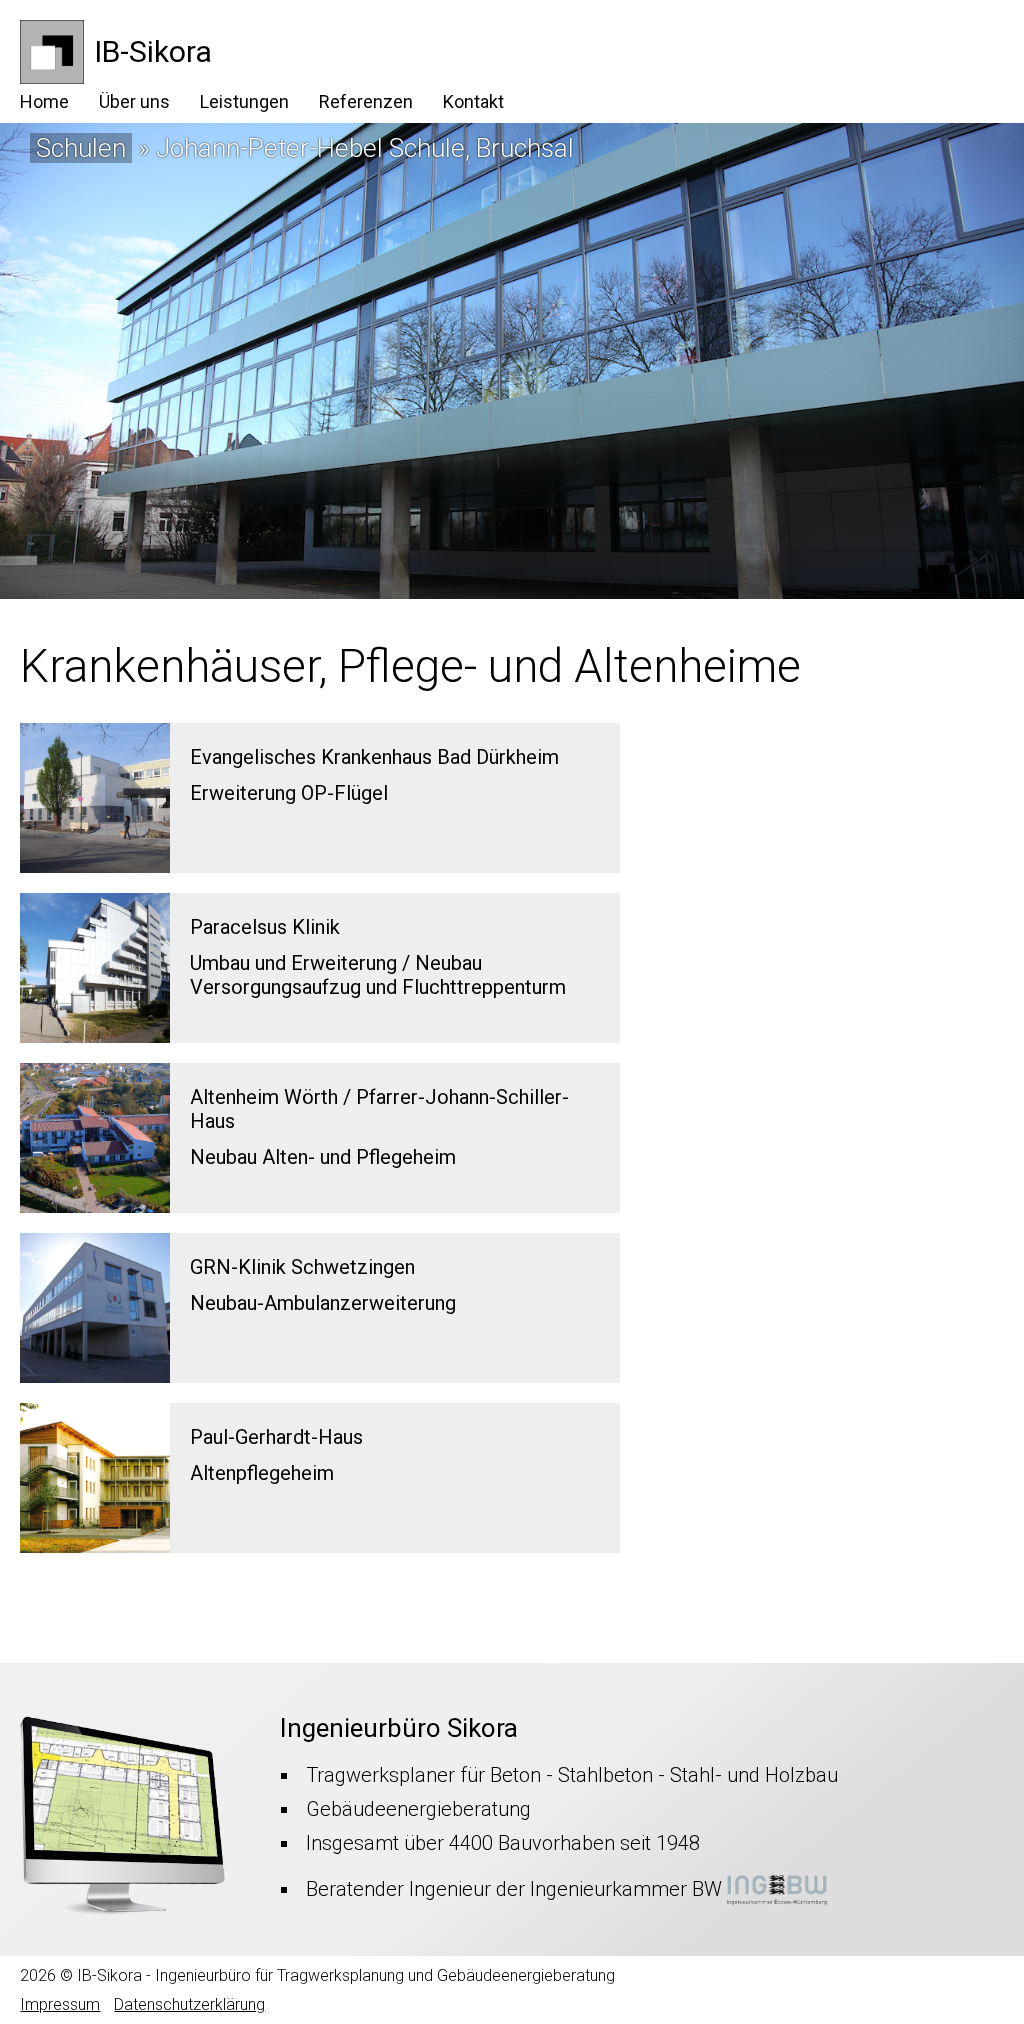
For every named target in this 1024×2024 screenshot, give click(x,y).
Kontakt (473, 101)
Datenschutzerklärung (189, 2004)
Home (44, 101)
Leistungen (244, 101)
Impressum (60, 2004)
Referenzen (366, 101)
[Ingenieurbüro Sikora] (52, 77)
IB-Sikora (153, 51)
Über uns (134, 101)
